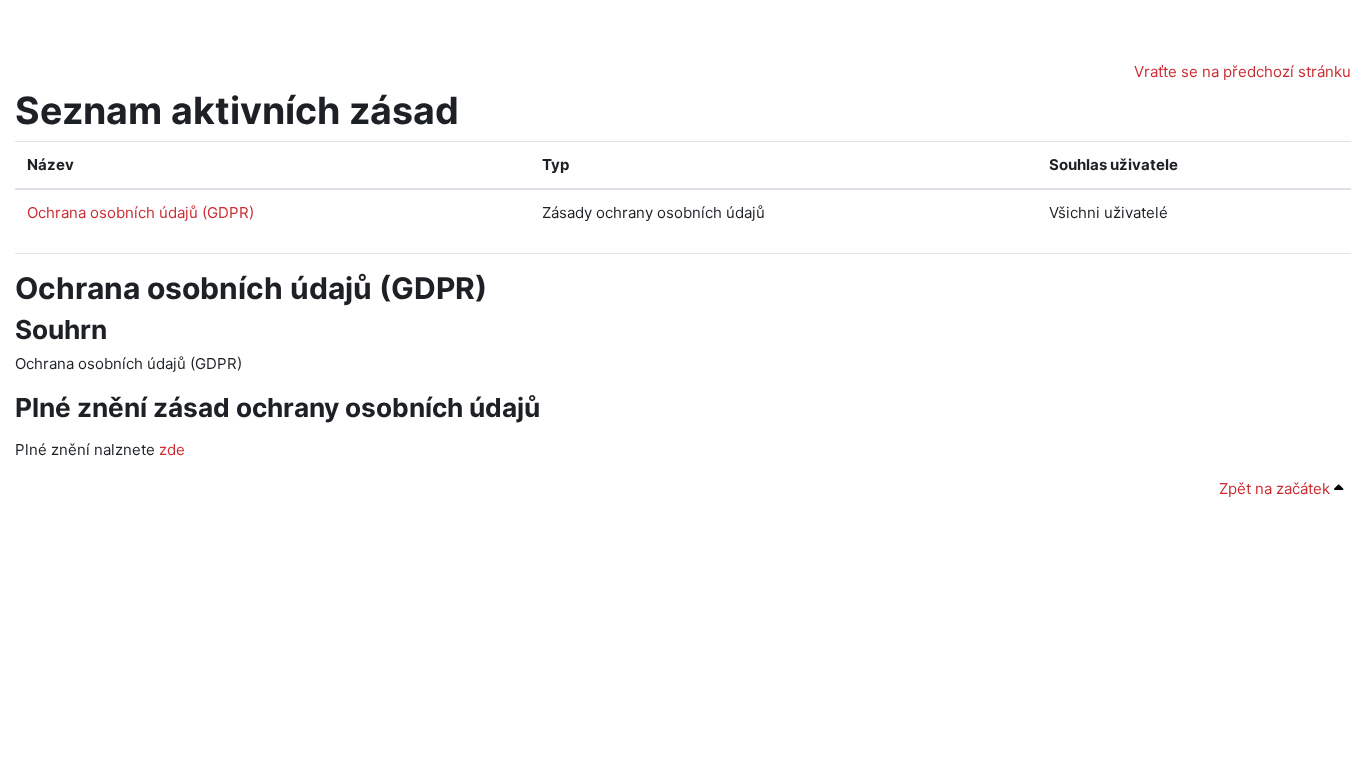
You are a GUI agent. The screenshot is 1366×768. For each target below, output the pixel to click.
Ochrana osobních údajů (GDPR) (140, 212)
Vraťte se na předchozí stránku (1242, 71)
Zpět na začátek (1276, 488)
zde (172, 449)
